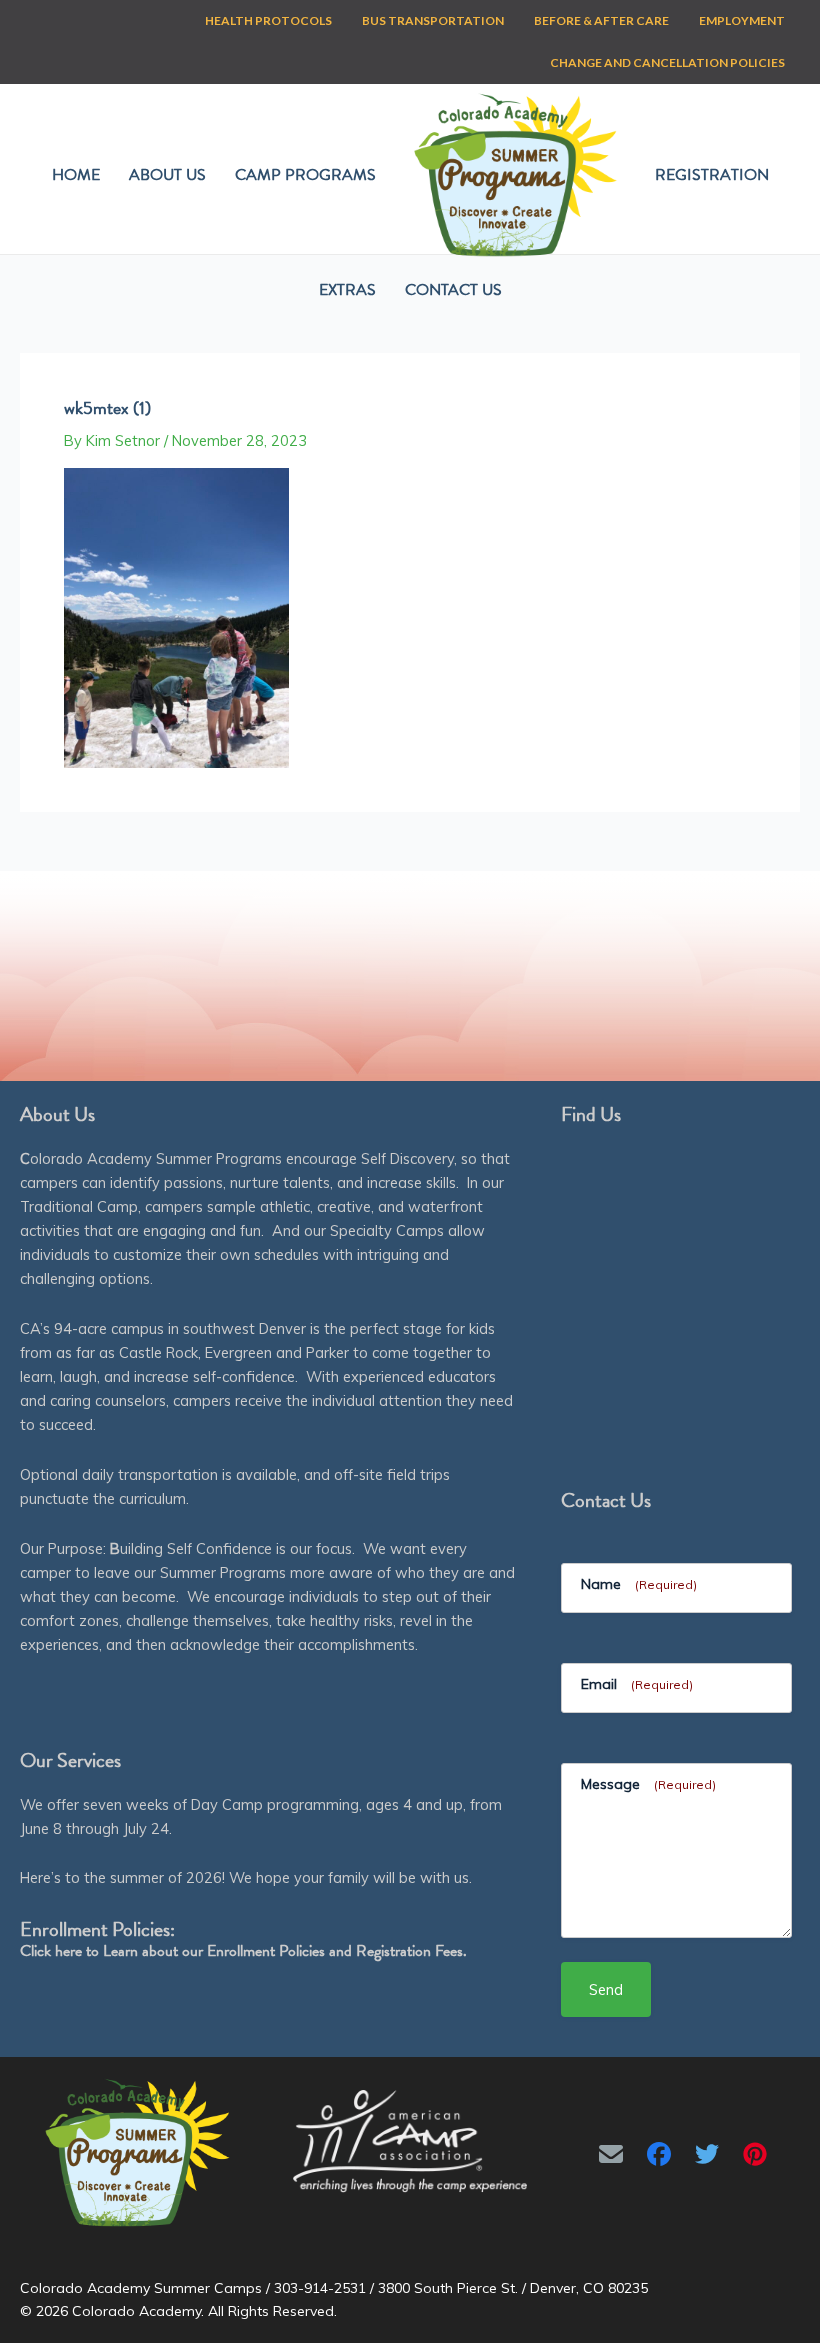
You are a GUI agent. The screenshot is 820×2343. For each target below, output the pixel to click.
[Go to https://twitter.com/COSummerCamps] (707, 2154)
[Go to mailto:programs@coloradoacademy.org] (611, 2154)
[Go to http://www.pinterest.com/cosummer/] (755, 2154)
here (68, 1951)
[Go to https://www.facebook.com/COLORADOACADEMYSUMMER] (659, 2154)
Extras (347, 290)
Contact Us (453, 290)
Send (606, 1989)
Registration (712, 175)
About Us (167, 175)
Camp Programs (305, 175)
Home (76, 175)
